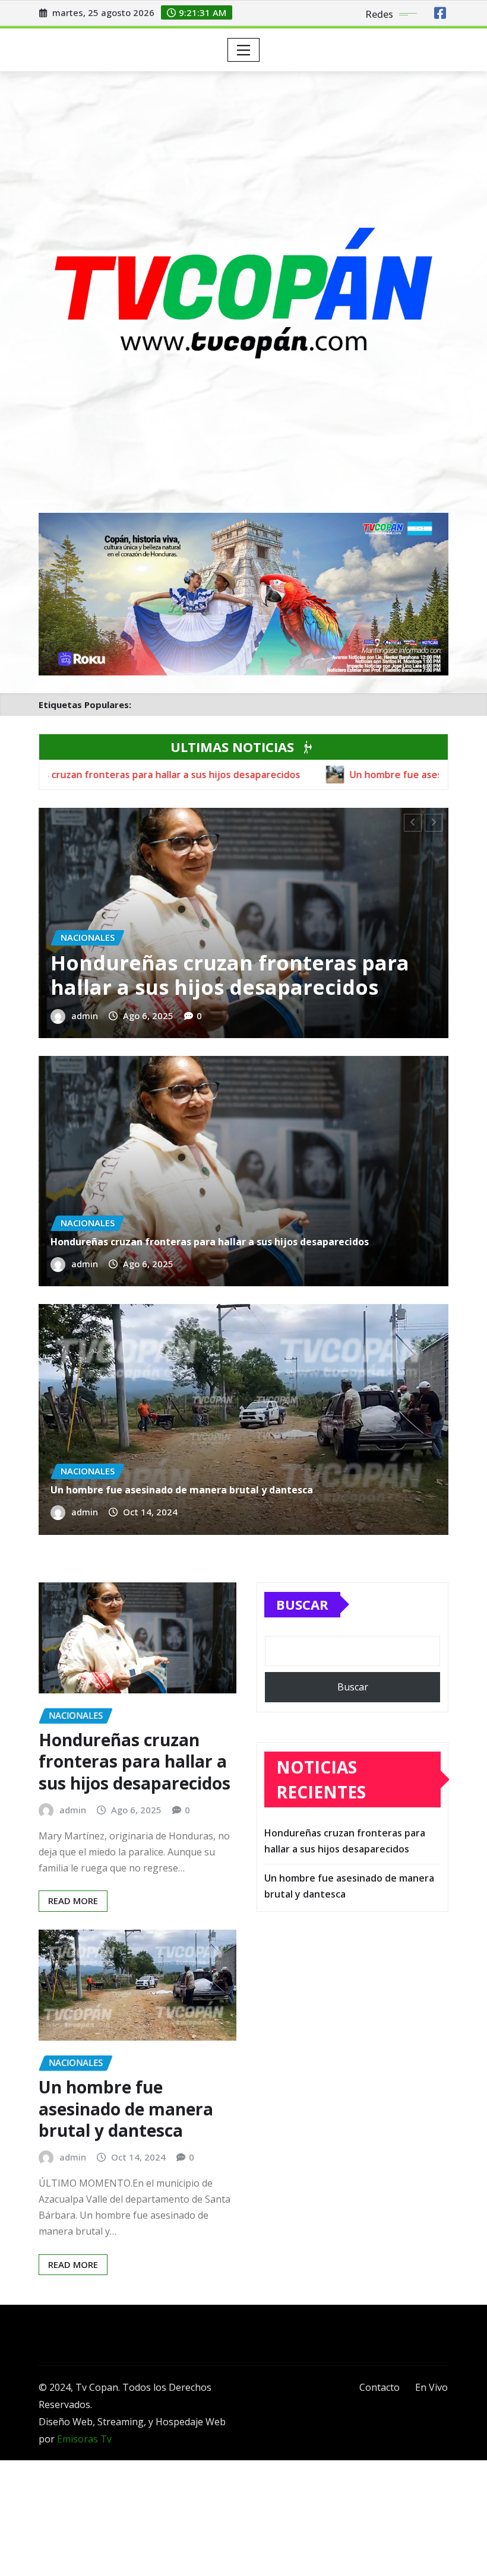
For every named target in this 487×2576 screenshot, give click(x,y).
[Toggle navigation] (244, 50)
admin (85, 1016)
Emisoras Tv (84, 2439)
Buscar (302, 1604)
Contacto (380, 2387)
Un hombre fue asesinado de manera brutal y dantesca (182, 1490)
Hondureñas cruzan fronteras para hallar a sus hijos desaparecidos (230, 975)
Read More (73, 1901)
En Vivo (431, 2387)
